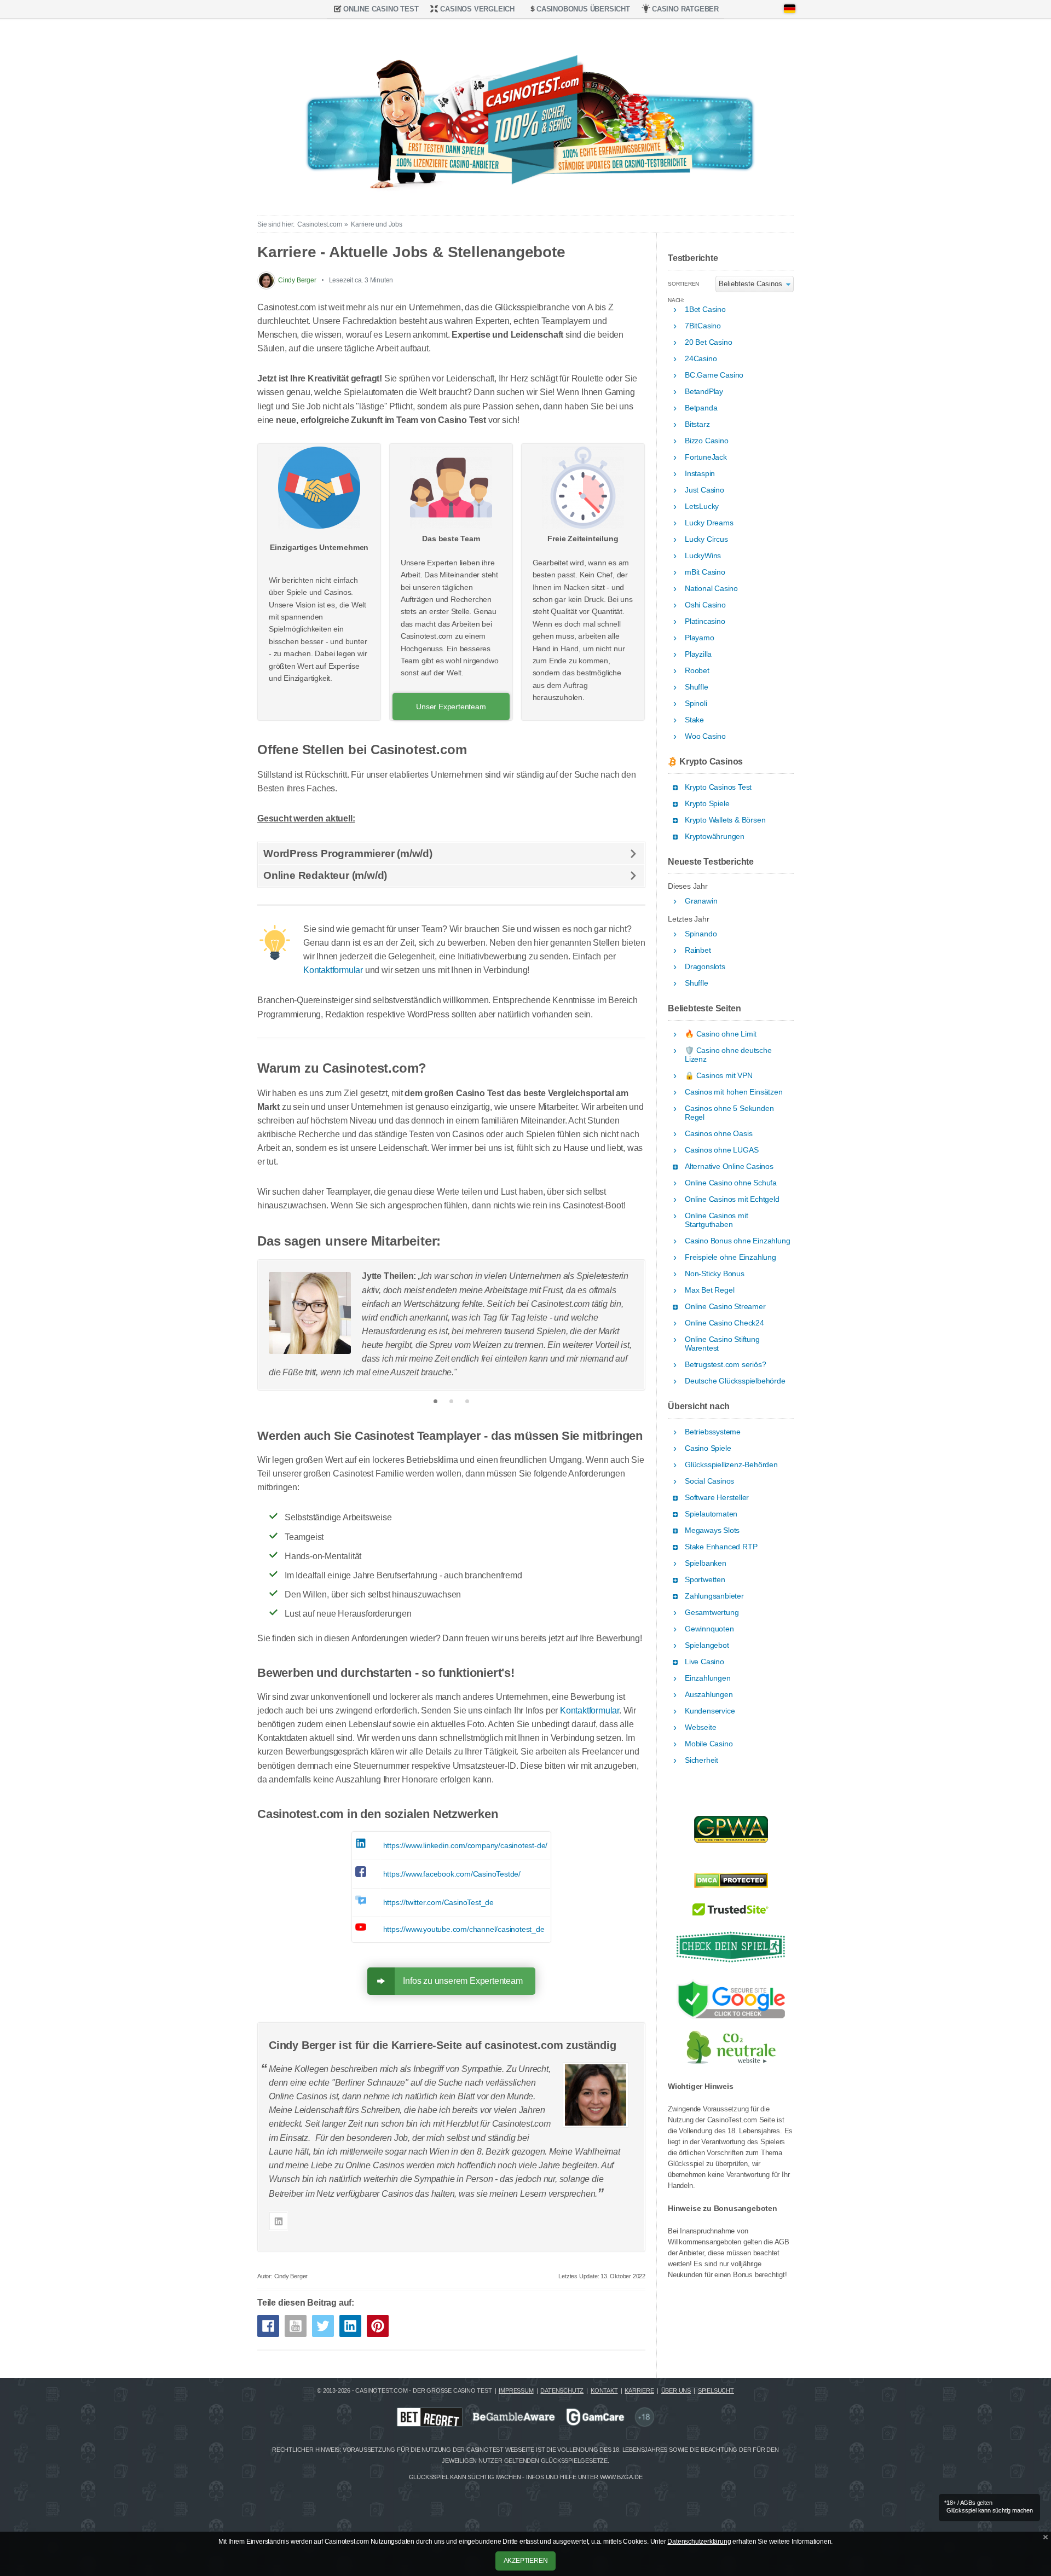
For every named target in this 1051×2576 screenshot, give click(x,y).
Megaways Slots (712, 1530)
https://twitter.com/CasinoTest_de (438, 1902)
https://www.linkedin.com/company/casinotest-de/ (466, 1845)
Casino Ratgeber (685, 9)
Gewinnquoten (709, 1629)
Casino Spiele (708, 1448)
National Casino (711, 589)
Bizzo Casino (707, 441)
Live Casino (704, 1662)
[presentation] (272, 1323)
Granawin (701, 901)
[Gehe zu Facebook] (268, 2326)
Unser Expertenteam (451, 707)
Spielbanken (706, 1563)
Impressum (516, 2390)
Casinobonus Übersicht (583, 9)
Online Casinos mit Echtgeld (732, 1199)
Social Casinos (709, 1481)
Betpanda (701, 408)
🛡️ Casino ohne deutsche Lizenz (728, 1055)
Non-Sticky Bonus (715, 1274)
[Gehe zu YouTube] (296, 2326)
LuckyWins (703, 556)
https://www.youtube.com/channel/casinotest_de (464, 1929)
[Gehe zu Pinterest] (378, 2326)
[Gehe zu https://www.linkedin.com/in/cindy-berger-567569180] (278, 2221)
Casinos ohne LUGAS (721, 1150)
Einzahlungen (708, 1678)
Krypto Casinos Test (718, 787)
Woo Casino (705, 736)
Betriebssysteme (713, 1432)
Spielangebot (707, 1645)
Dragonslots (705, 967)
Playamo (700, 638)
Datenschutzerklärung (699, 2542)
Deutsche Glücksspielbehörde (735, 1381)
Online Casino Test (381, 9)
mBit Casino (705, 572)
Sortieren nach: (683, 286)
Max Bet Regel (709, 1290)
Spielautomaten (711, 1514)
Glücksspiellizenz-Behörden (731, 1465)
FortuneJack (706, 457)
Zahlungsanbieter (714, 1596)
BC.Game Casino (714, 375)
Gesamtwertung (712, 1613)
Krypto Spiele (707, 804)
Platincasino (705, 621)
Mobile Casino (709, 1744)
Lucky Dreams (709, 523)
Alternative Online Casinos (729, 1167)
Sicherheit (701, 1760)
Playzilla (698, 654)
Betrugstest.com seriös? (725, 1365)
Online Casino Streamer (725, 1307)
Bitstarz (697, 424)
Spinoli (696, 704)
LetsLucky (702, 506)
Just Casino (704, 490)
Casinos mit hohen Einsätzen (734, 1092)
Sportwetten (705, 1580)
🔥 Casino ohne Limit (721, 1034)
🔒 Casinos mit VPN (719, 1076)
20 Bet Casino (708, 342)
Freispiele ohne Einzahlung (730, 1257)
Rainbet (698, 950)
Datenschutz (562, 2390)
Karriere (639, 2390)
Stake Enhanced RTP (721, 1547)
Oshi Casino (705, 605)
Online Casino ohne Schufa (731, 1183)
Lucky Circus (706, 539)
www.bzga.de (621, 2477)
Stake (694, 720)
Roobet (697, 671)
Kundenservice (710, 1711)
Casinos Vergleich (477, 9)
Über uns (676, 2390)
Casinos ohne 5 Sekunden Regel (729, 1113)
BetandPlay (704, 392)
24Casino (701, 359)
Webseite (700, 1727)
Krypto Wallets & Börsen (725, 820)
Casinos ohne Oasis (718, 1134)
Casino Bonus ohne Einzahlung (737, 1241)
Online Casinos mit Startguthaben (716, 1220)
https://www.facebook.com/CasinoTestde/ (452, 1874)
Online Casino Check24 (724, 1323)
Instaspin (700, 474)
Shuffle (697, 687)
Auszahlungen (709, 1695)
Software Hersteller (717, 1498)
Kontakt (604, 2390)
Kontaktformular (333, 970)
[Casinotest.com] (525, 114)
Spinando (701, 934)
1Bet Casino (705, 309)
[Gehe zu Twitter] (323, 2326)
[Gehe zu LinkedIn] (350, 2326)
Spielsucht (716, 2390)
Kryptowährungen (715, 837)
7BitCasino (703, 326)
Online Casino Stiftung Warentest (722, 1344)
